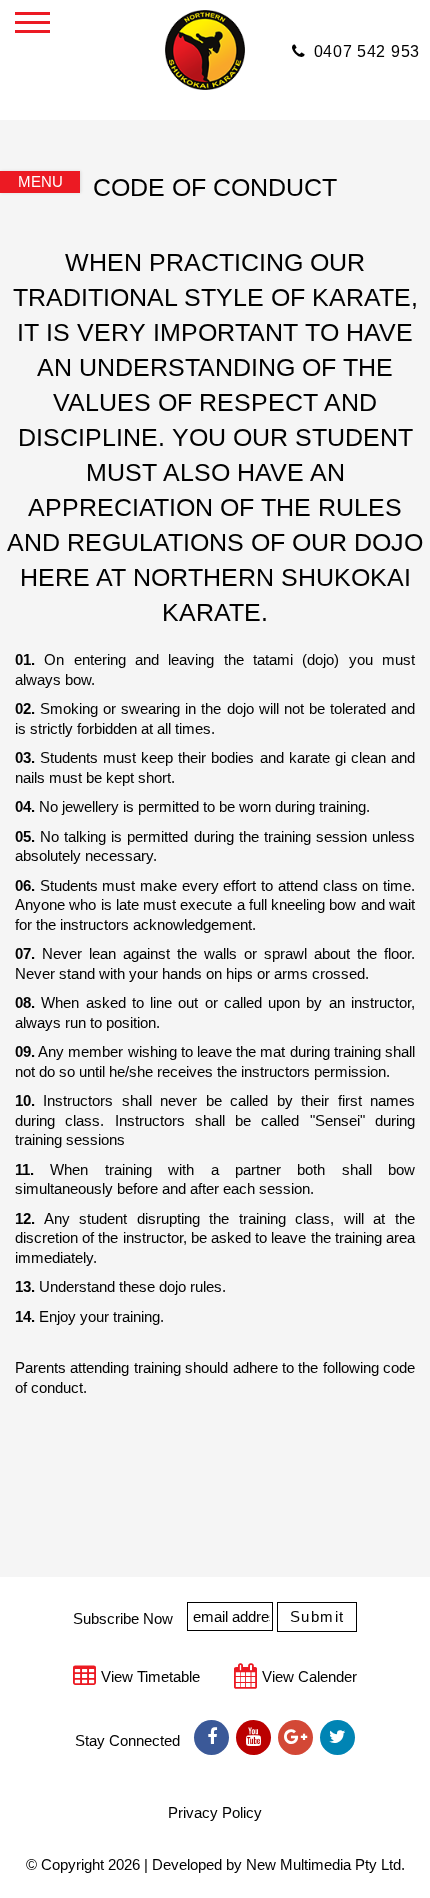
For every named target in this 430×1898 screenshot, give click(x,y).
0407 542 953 (367, 51)
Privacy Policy (215, 1812)
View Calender (309, 1676)
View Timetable (150, 1676)
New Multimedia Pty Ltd (323, 1864)
